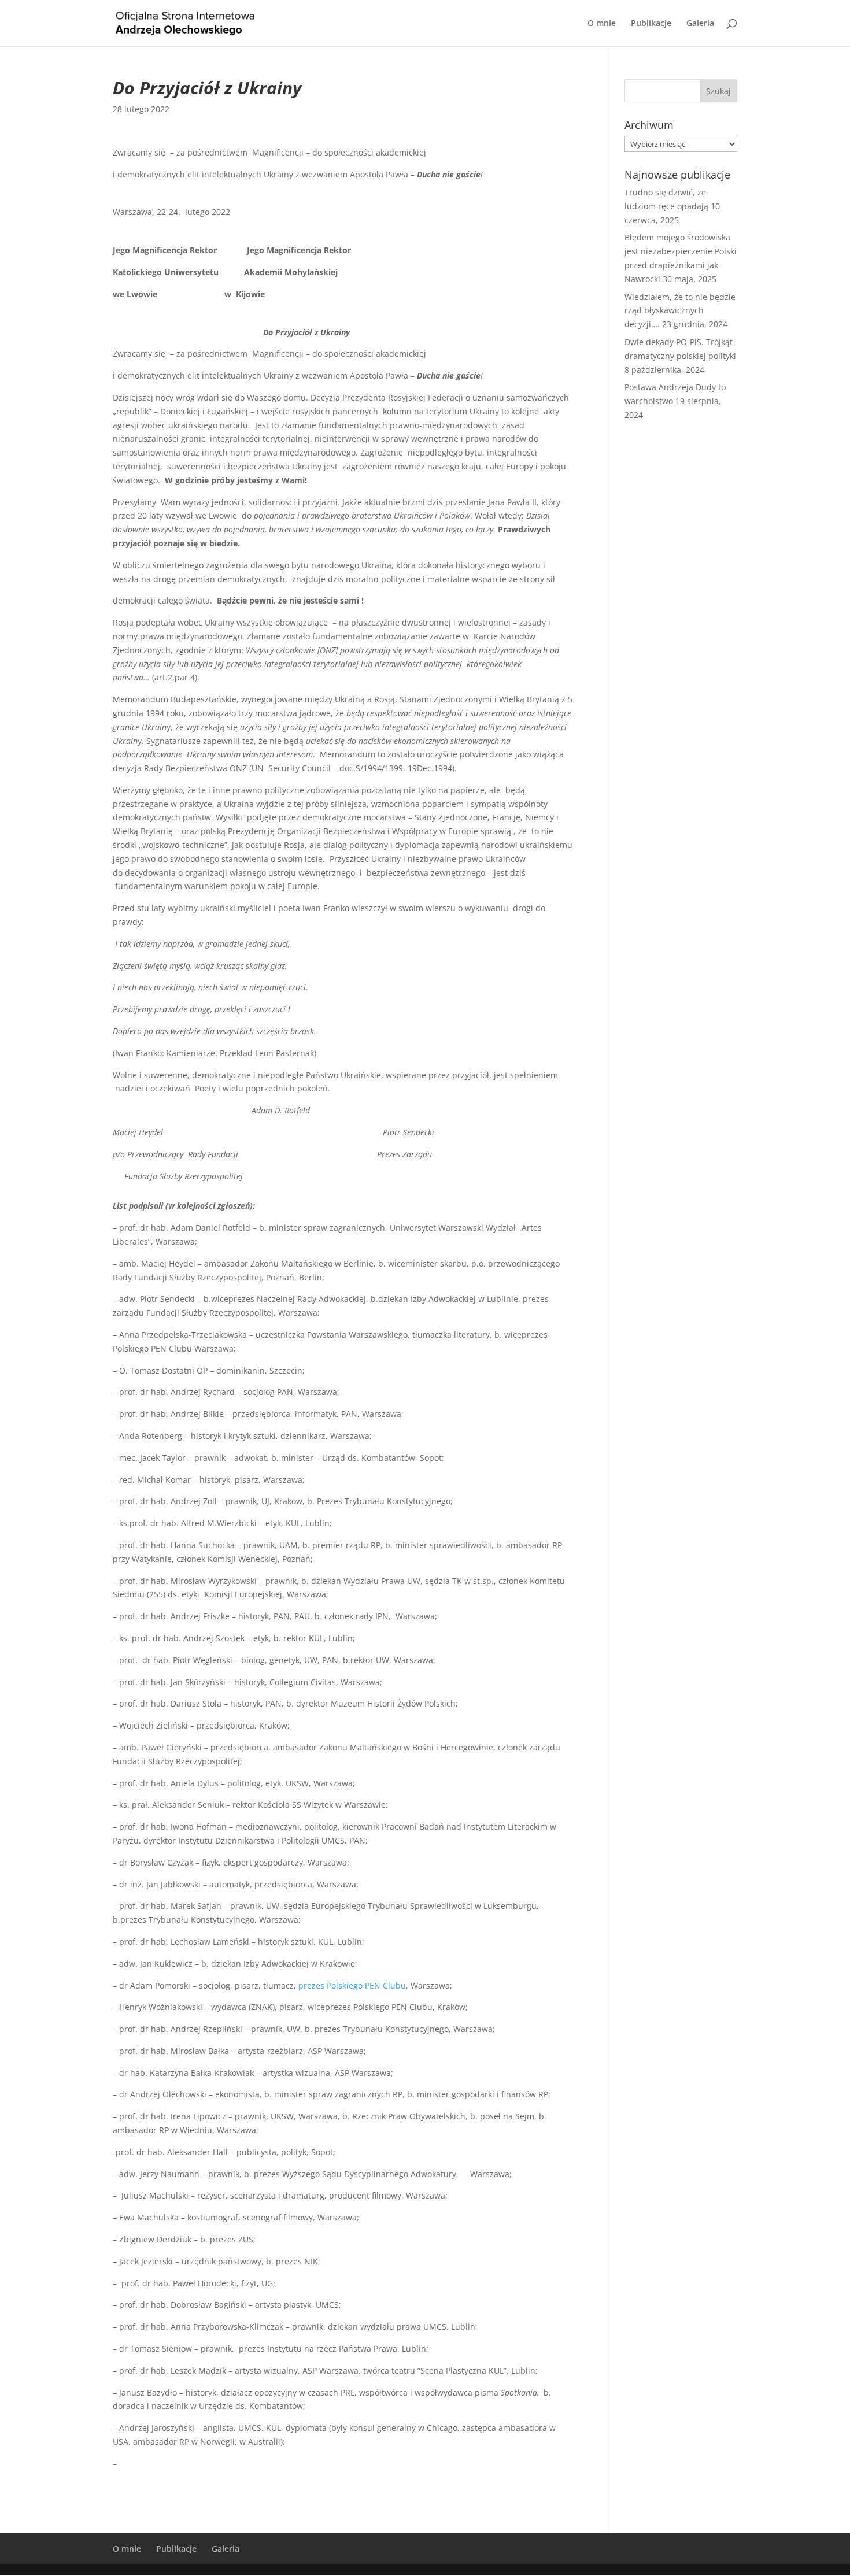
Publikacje (651, 24)
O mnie (602, 24)
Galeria (700, 24)
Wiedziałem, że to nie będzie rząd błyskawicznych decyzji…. (680, 311)
